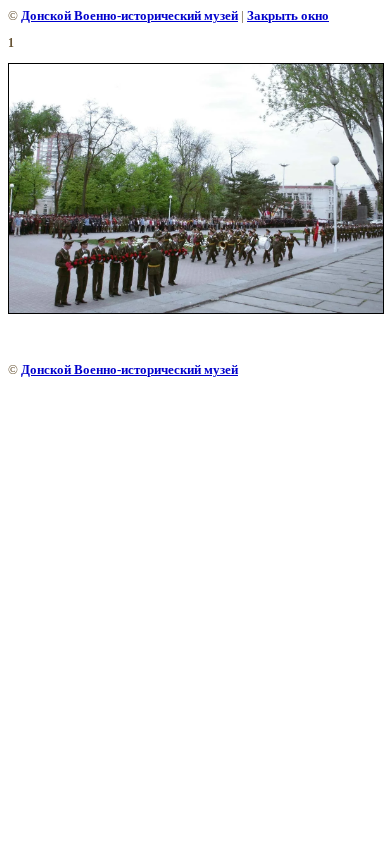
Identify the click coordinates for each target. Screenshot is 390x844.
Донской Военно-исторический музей (129, 15)
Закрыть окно (288, 15)
